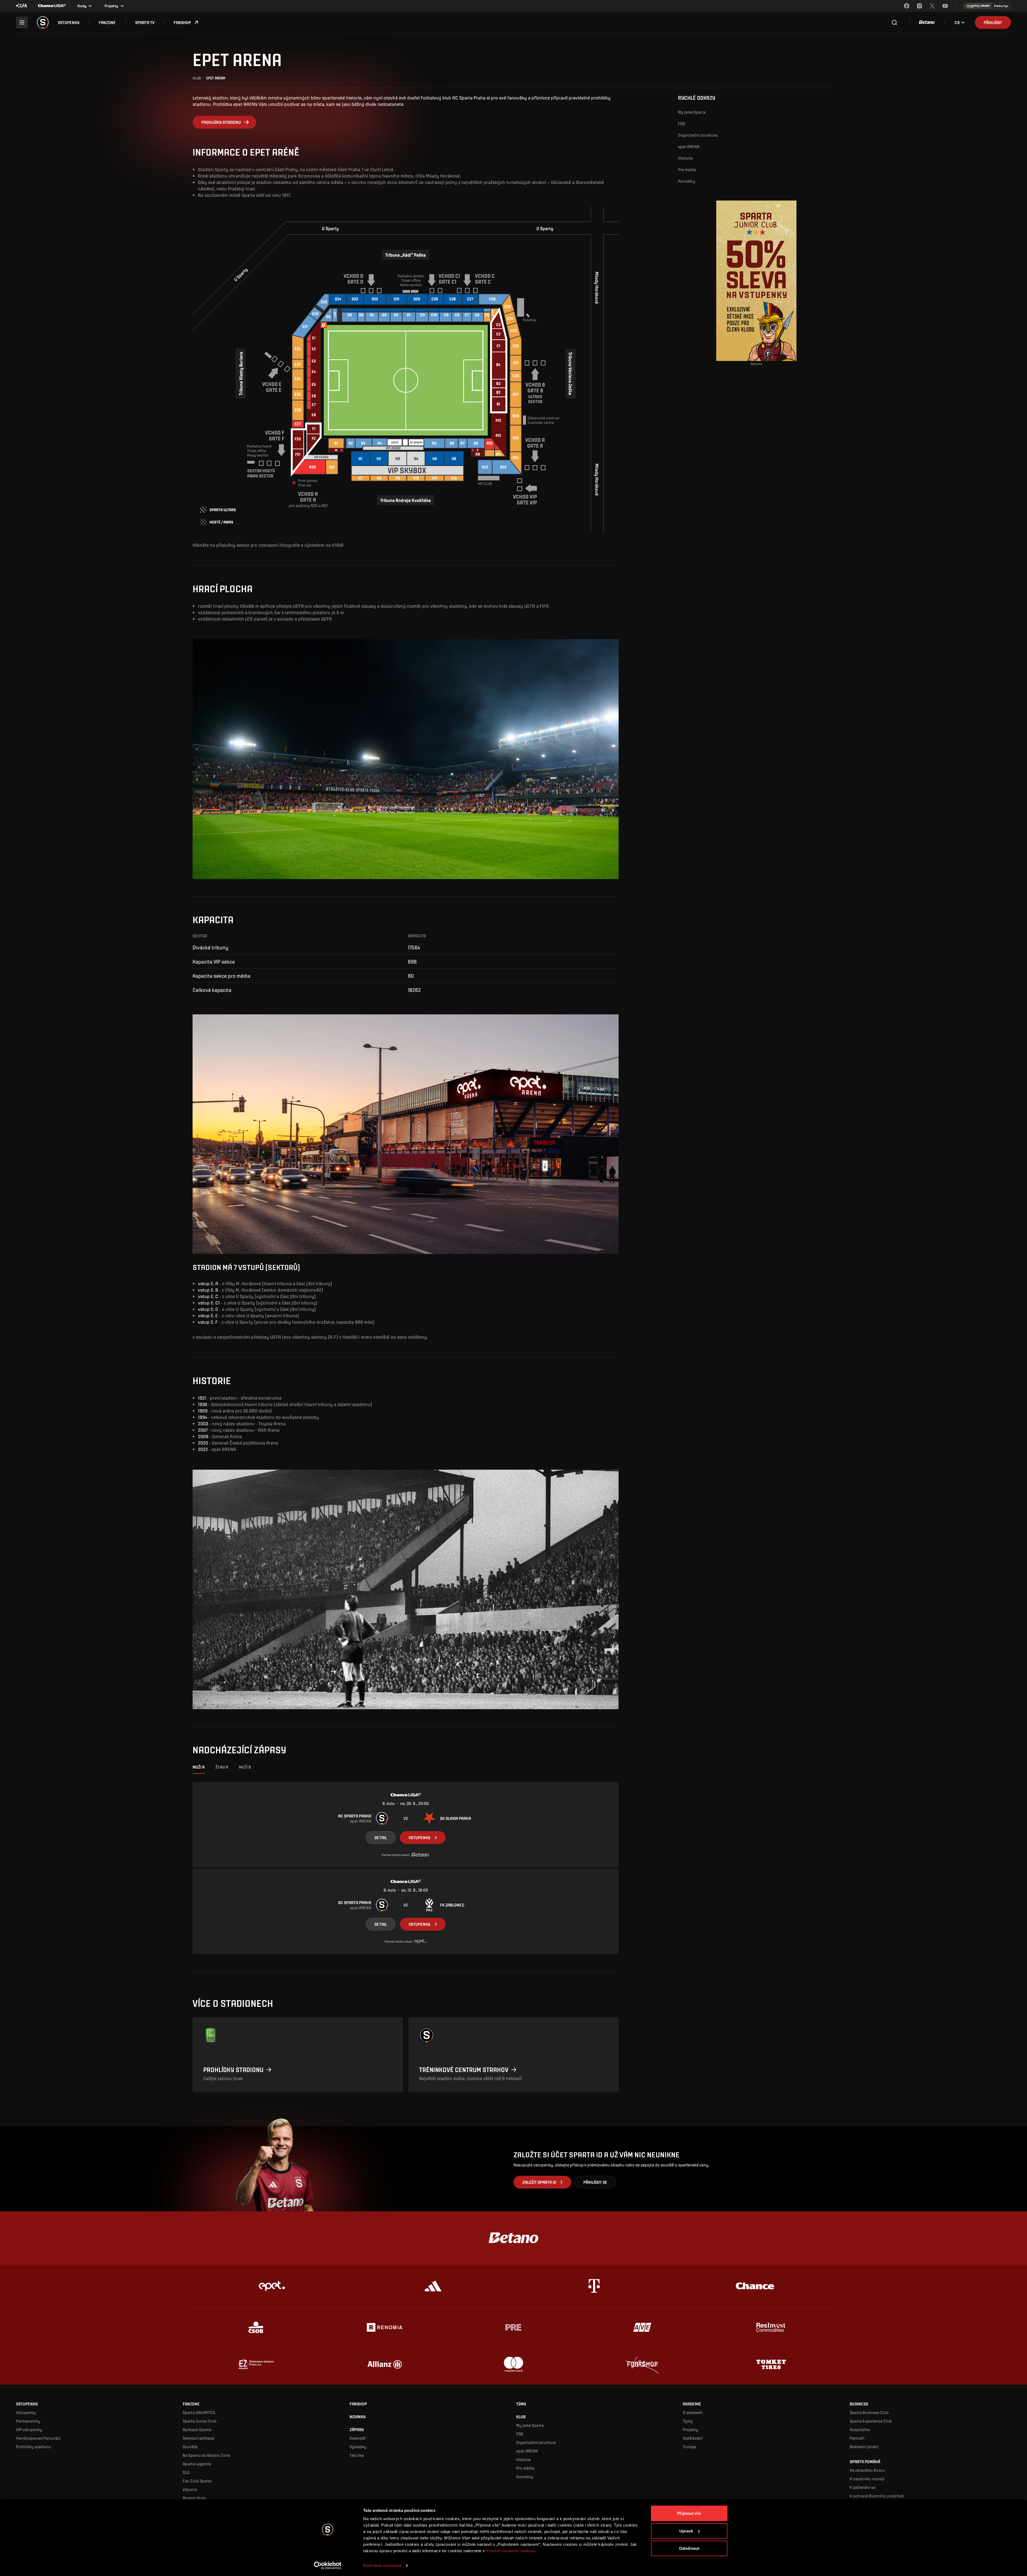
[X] (932, 6)
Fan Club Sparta (197, 2481)
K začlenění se (863, 2487)
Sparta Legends (197, 2464)
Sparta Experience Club (871, 2421)
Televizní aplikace (198, 2438)
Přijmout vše (689, 2513)
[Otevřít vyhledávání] (894, 22)
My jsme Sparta (692, 112)
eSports (190, 2489)
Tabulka (357, 2455)
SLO (186, 2472)
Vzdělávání (693, 2438)
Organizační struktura (698, 135)
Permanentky (28, 2421)
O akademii (693, 2412)
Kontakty (687, 181)
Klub (197, 78)
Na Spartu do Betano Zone (206, 2455)
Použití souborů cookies (511, 2551)
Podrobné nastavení (382, 2565)
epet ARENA (689, 146)
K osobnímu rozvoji (867, 2479)
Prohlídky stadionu (34, 2446)
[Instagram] (919, 6)
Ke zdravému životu (867, 2470)
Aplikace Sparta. (197, 2429)
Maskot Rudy (195, 2498)
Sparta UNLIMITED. (199, 2412)
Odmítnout (689, 2548)
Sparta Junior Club (200, 2421)
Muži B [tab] (245, 1767)
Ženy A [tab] (222, 1767)
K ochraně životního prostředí (877, 2496)
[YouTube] (945, 6)
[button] (69, 22)
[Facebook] (907, 6)
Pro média (687, 169)
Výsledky (358, 2446)
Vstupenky (26, 2412)
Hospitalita (860, 2429)
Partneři (857, 2438)
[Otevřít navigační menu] (22, 22)
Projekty (691, 2429)
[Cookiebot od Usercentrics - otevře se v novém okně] (328, 2566)
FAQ (682, 123)
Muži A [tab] (199, 1767)
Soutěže (190, 2446)
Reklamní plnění (864, 2446)
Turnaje (689, 2446)
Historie (685, 158)
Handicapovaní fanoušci (38, 2438)
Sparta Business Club (869, 2412)
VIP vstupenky (29, 2429)
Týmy (688, 2421)
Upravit (686, 2531)
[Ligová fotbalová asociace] (22, 6)
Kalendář (358, 2438)
